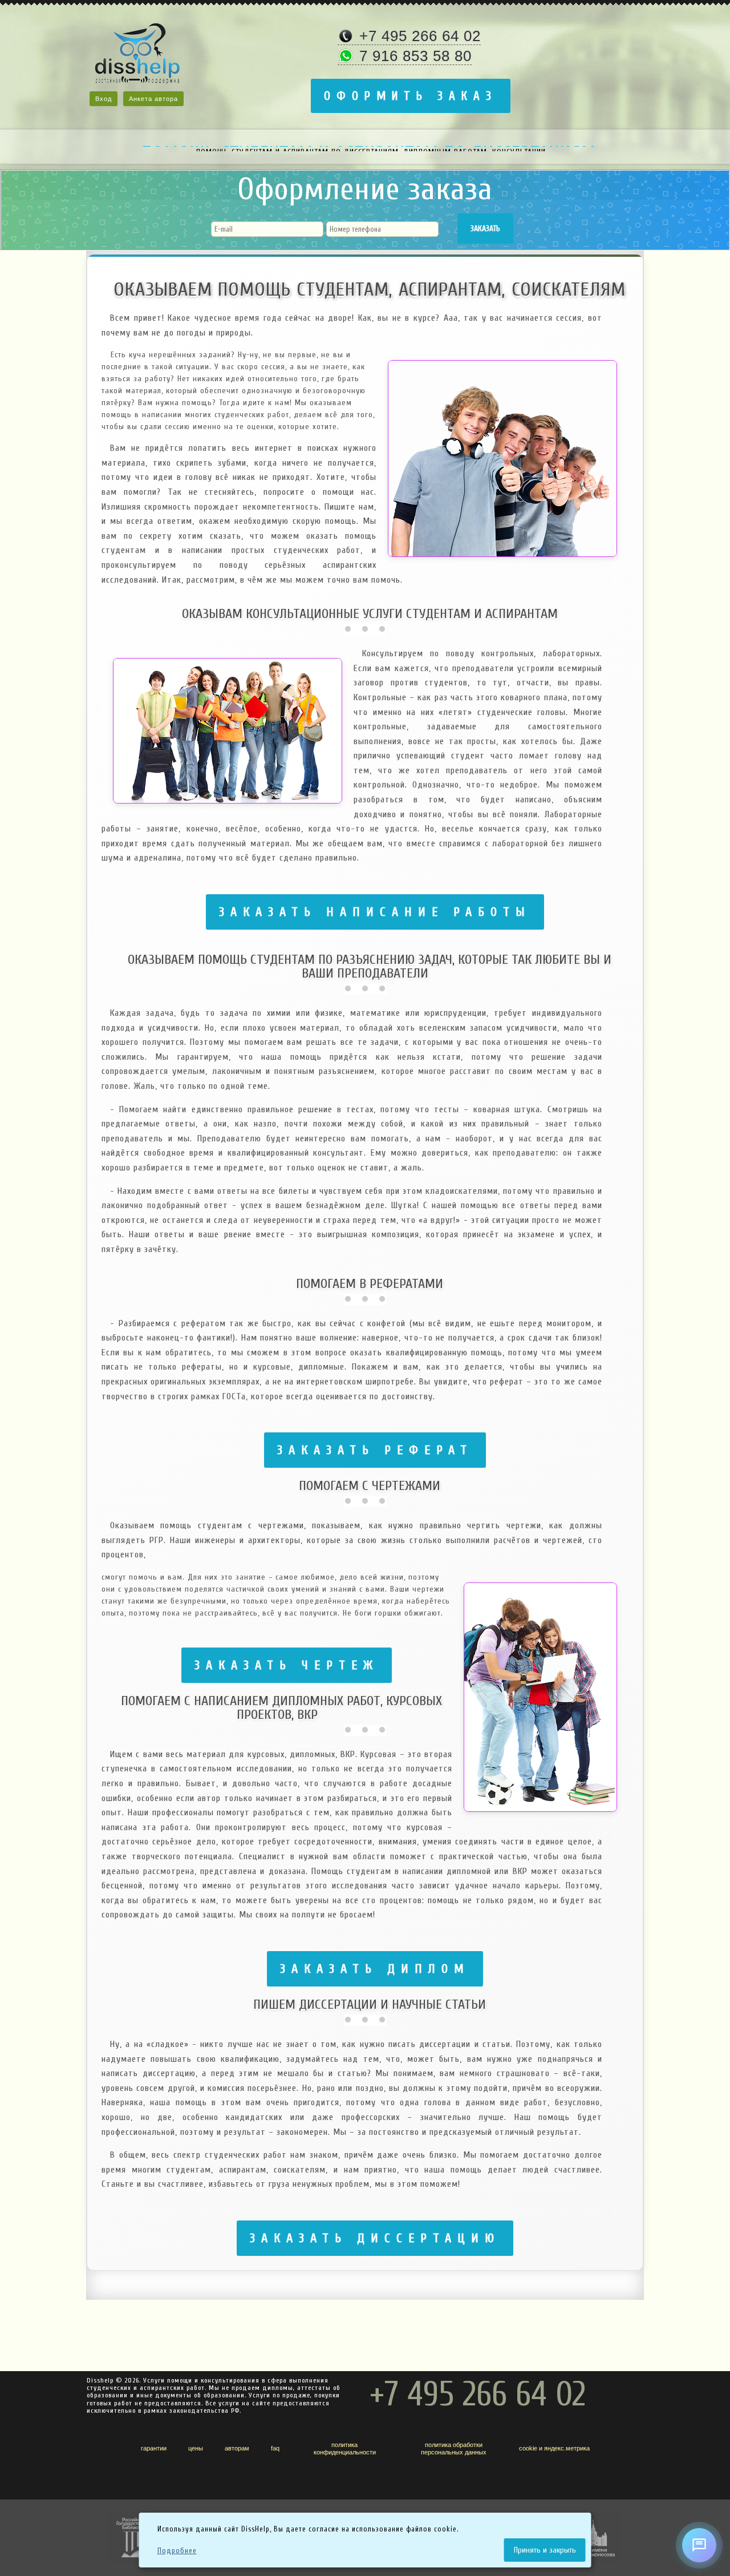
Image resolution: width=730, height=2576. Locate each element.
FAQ (275, 2448)
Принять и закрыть (545, 2550)
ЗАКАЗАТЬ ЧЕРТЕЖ (287, 1665)
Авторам (237, 2448)
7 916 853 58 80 (415, 56)
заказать (485, 229)
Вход (104, 99)
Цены (196, 2448)
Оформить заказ (411, 96)
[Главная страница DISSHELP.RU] (138, 57)
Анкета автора (153, 99)
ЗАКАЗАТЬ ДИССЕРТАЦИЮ (375, 2238)
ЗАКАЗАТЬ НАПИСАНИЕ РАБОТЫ (375, 912)
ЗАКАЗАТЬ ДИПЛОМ (375, 1969)
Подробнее (177, 2551)
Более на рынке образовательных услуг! (371, 146)
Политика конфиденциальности (345, 2448)
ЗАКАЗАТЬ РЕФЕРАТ (375, 1450)
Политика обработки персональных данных (454, 2448)
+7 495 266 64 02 (420, 36)
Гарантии (154, 2448)
